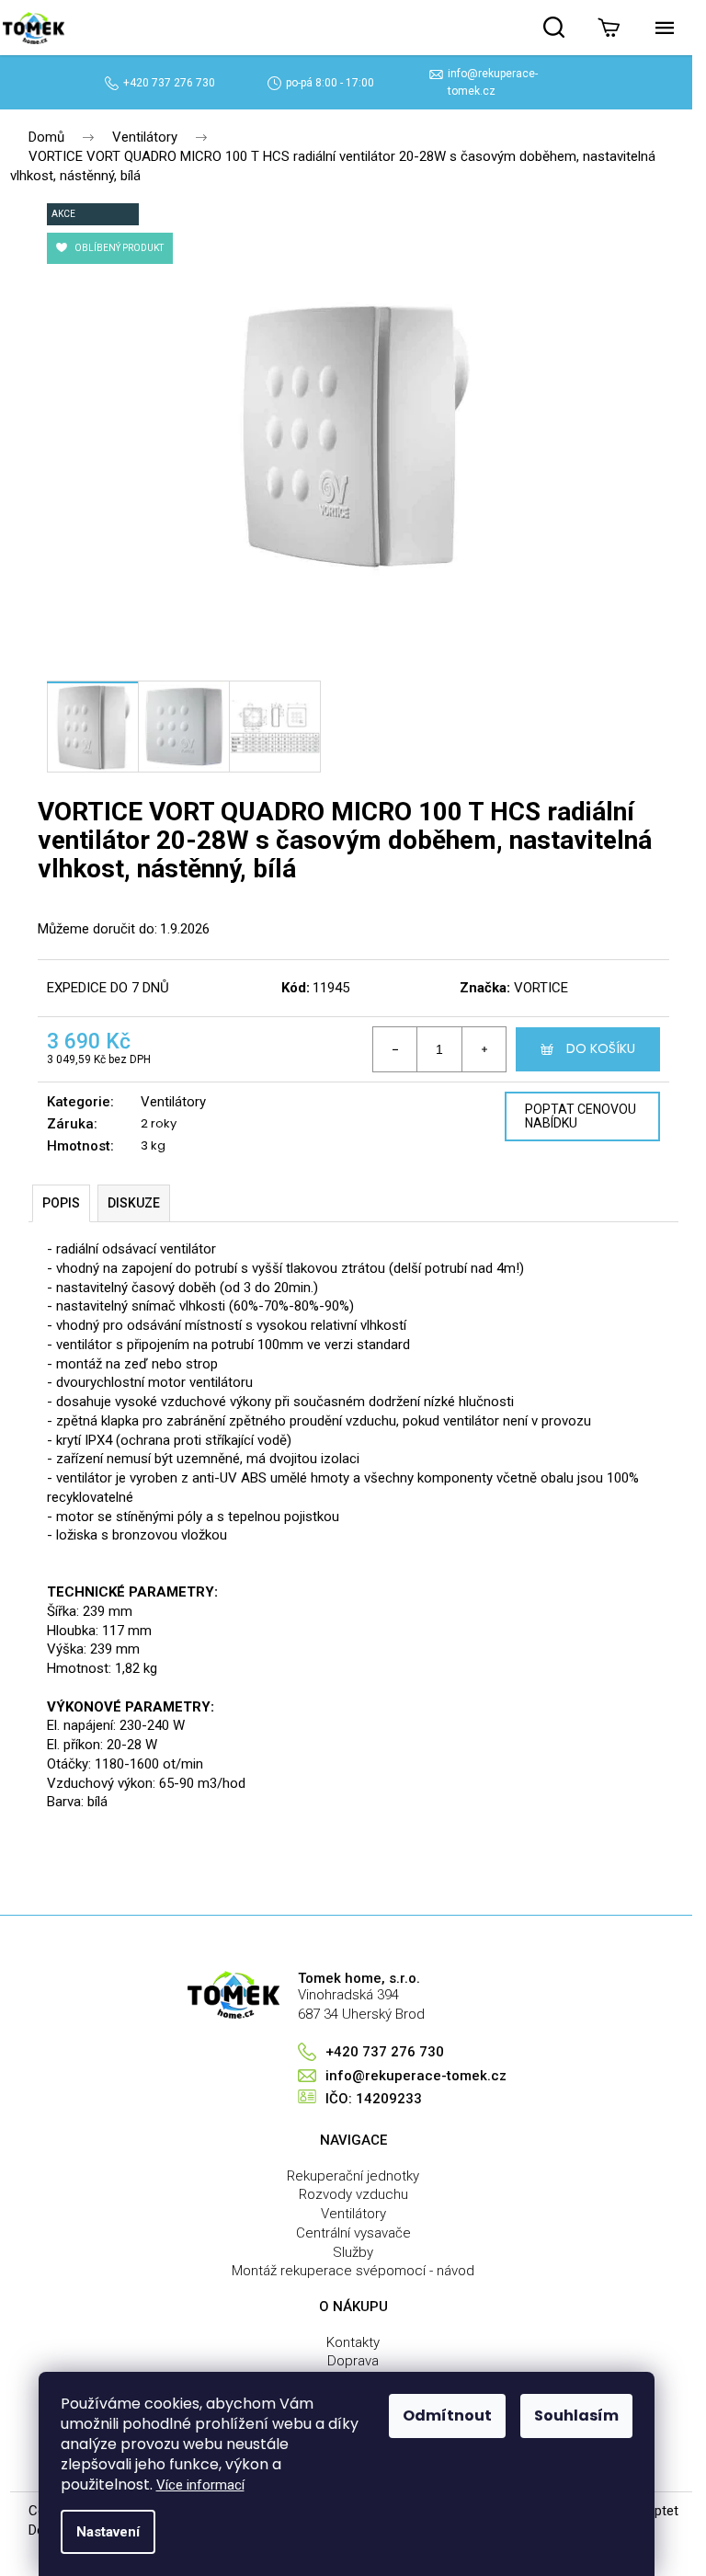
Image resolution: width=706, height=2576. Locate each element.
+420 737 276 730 (169, 83)
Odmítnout (447, 2416)
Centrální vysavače (353, 2233)
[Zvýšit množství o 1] (484, 1049)
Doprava (353, 2361)
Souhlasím (576, 2416)
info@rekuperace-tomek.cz (416, 2076)
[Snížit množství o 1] (395, 1049)
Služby (353, 2252)
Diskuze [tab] (134, 1203)
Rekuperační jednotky (353, 2176)
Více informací (200, 2485)
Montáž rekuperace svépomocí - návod (353, 2271)
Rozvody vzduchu (353, 2194)
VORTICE (541, 988)
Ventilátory (173, 1102)
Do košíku (601, 1048)
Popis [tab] (61, 1203)
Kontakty (353, 2342)
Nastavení (108, 2532)
